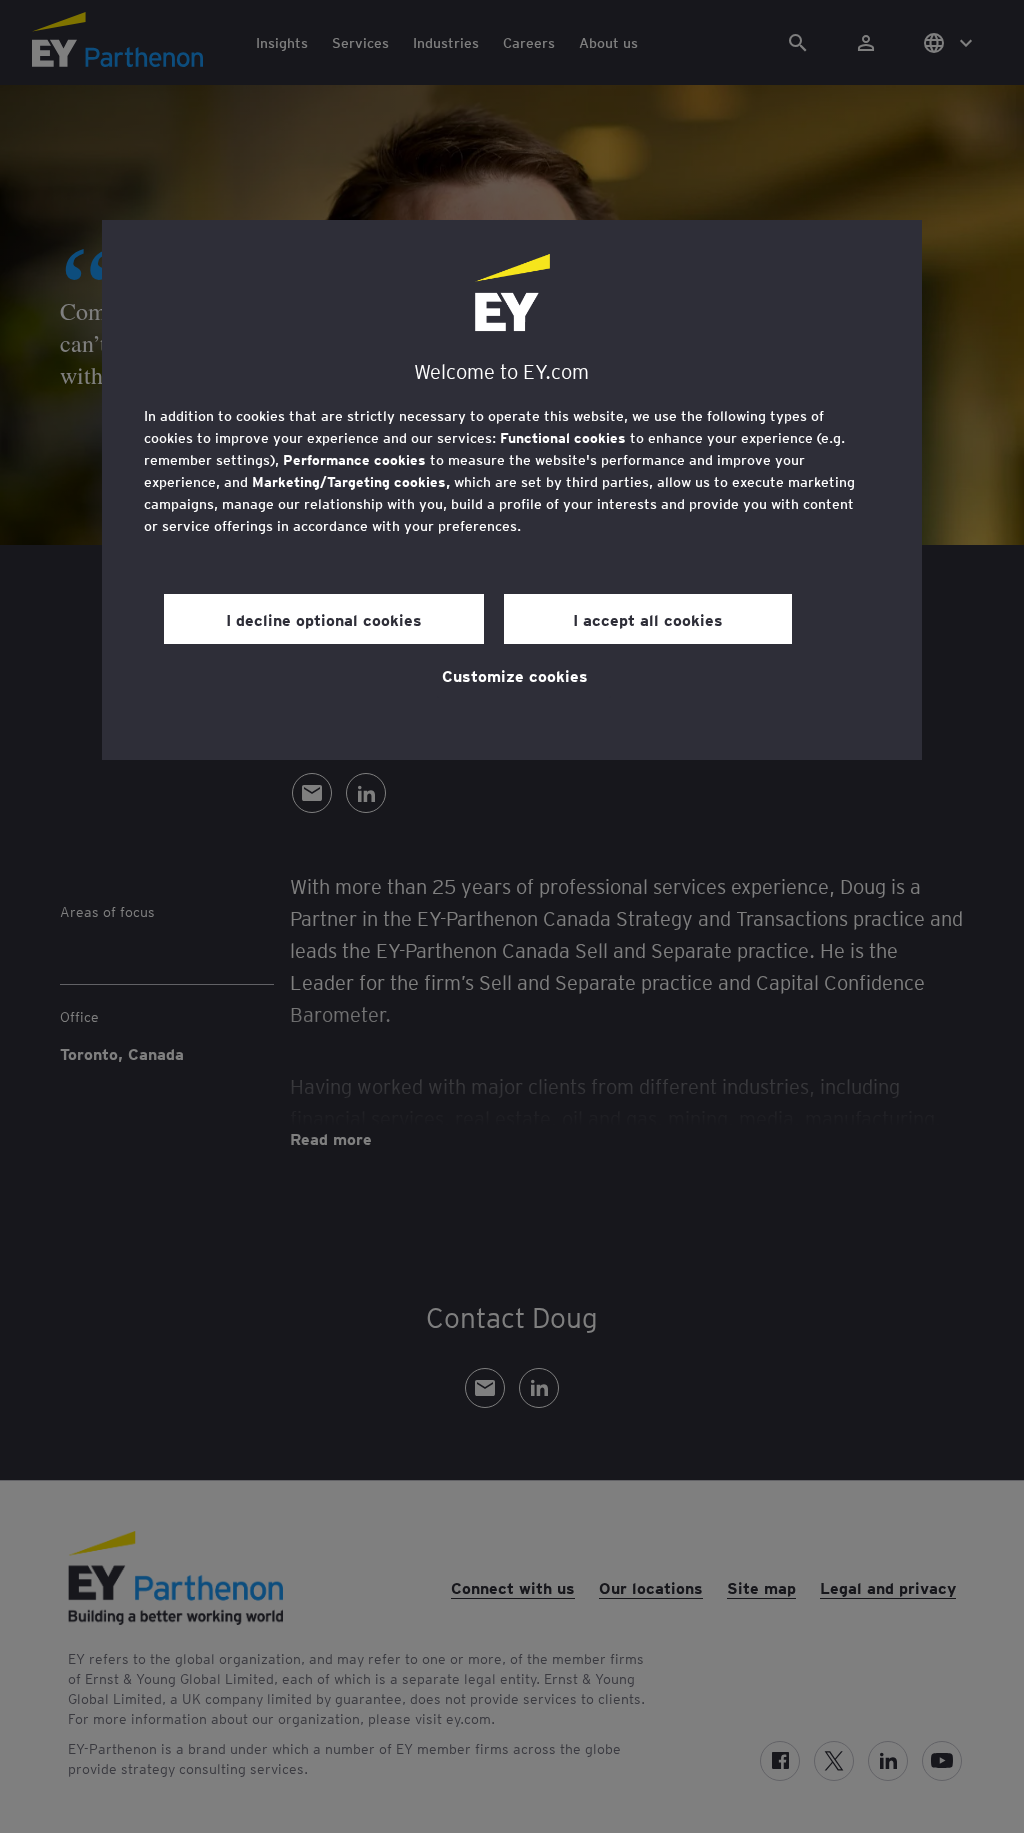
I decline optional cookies (324, 619)
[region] (512, 490)
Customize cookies (515, 675)
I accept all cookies (648, 619)
